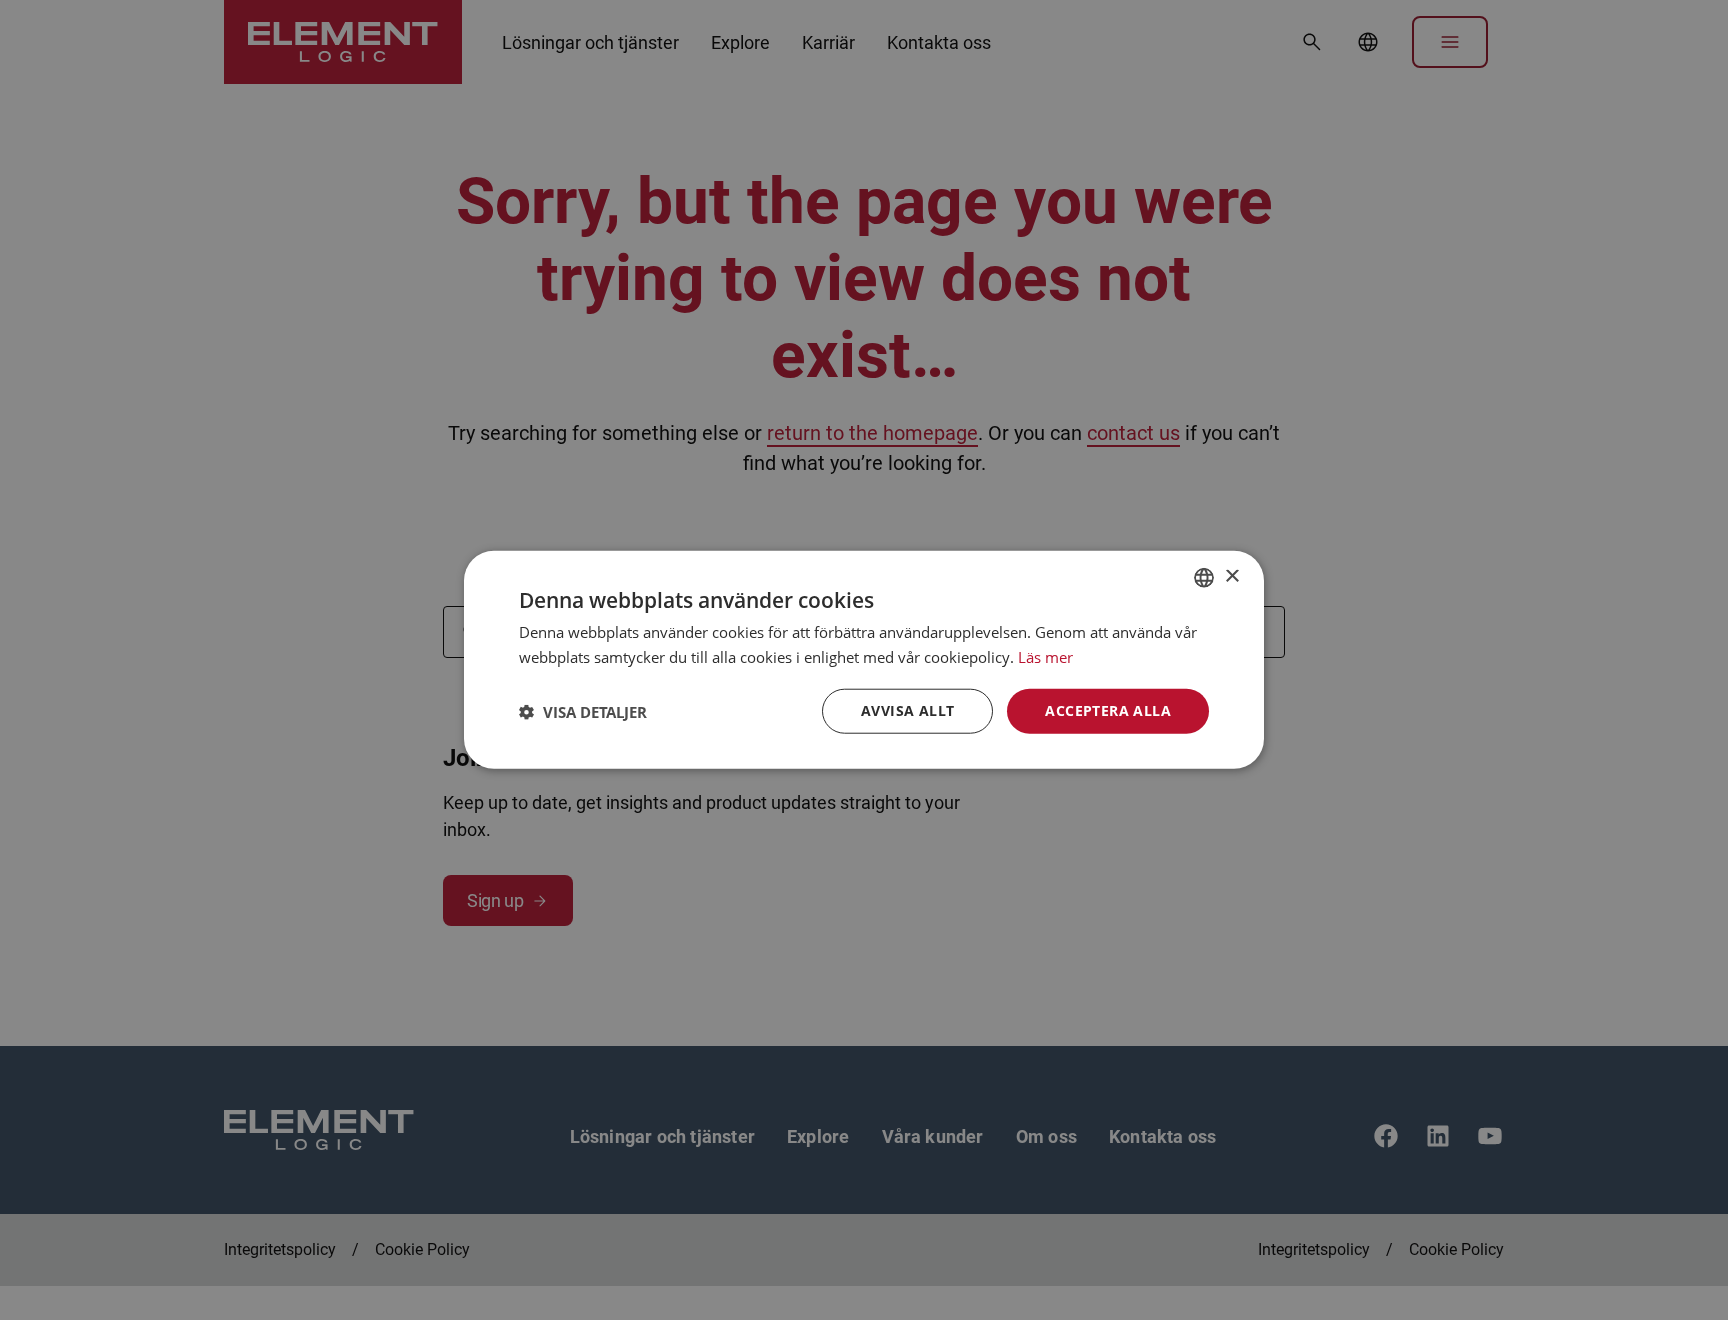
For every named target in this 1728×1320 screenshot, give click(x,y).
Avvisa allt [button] (907, 711)
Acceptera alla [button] (1108, 711)
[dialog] (864, 660)
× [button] (1231, 576)
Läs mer (1045, 657)
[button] (583, 712)
